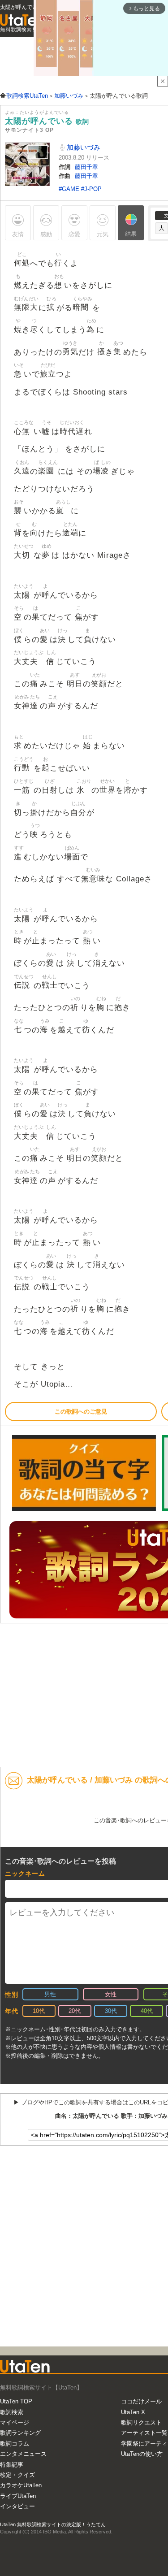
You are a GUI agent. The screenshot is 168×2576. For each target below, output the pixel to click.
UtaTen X (133, 2412)
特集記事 (12, 2465)
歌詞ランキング (20, 2433)
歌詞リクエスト (141, 2422)
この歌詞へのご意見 (81, 1412)
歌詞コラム (15, 2444)
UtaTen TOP (16, 2401)
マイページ (15, 2422)
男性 (50, 1994)
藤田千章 (86, 167)
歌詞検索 (12, 2412)
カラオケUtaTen (21, 2485)
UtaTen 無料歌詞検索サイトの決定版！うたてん (53, 2524)
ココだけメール (141, 2401)
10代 (39, 2011)
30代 (111, 2011)
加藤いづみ (83, 147)
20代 (75, 2011)
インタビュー (17, 2506)
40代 (147, 2011)
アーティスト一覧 (144, 2433)
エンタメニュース (23, 2454)
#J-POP (91, 189)
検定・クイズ (17, 2475)
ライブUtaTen (18, 2496)
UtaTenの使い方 (142, 2454)
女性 (111, 1994)
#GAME (70, 189)
